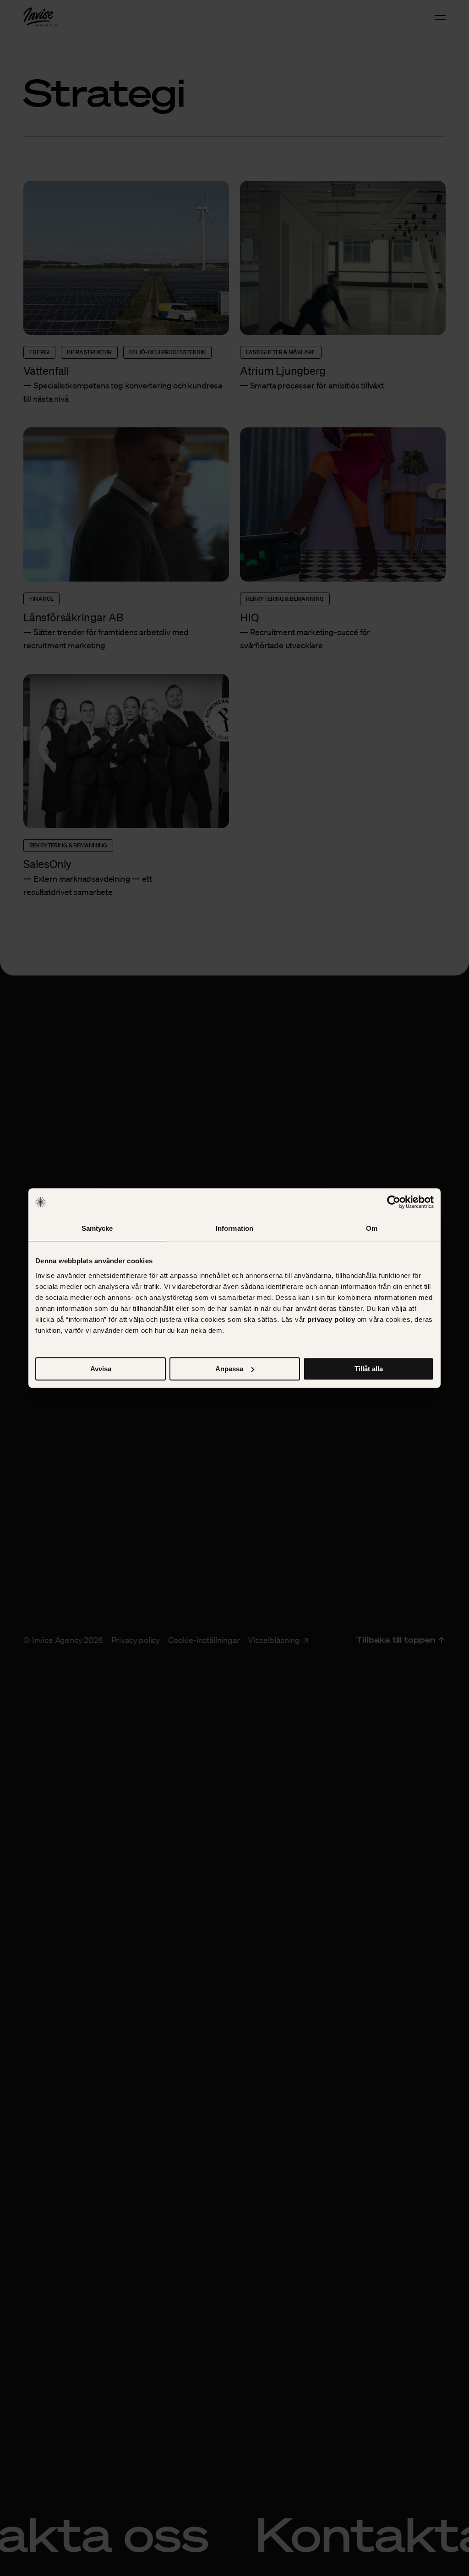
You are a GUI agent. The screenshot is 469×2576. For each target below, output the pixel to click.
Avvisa (101, 1369)
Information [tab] (234, 1228)
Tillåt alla (369, 1369)
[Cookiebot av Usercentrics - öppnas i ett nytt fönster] (394, 1202)
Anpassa (229, 1369)
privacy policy (331, 1319)
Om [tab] (372, 1228)
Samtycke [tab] (97, 1228)
